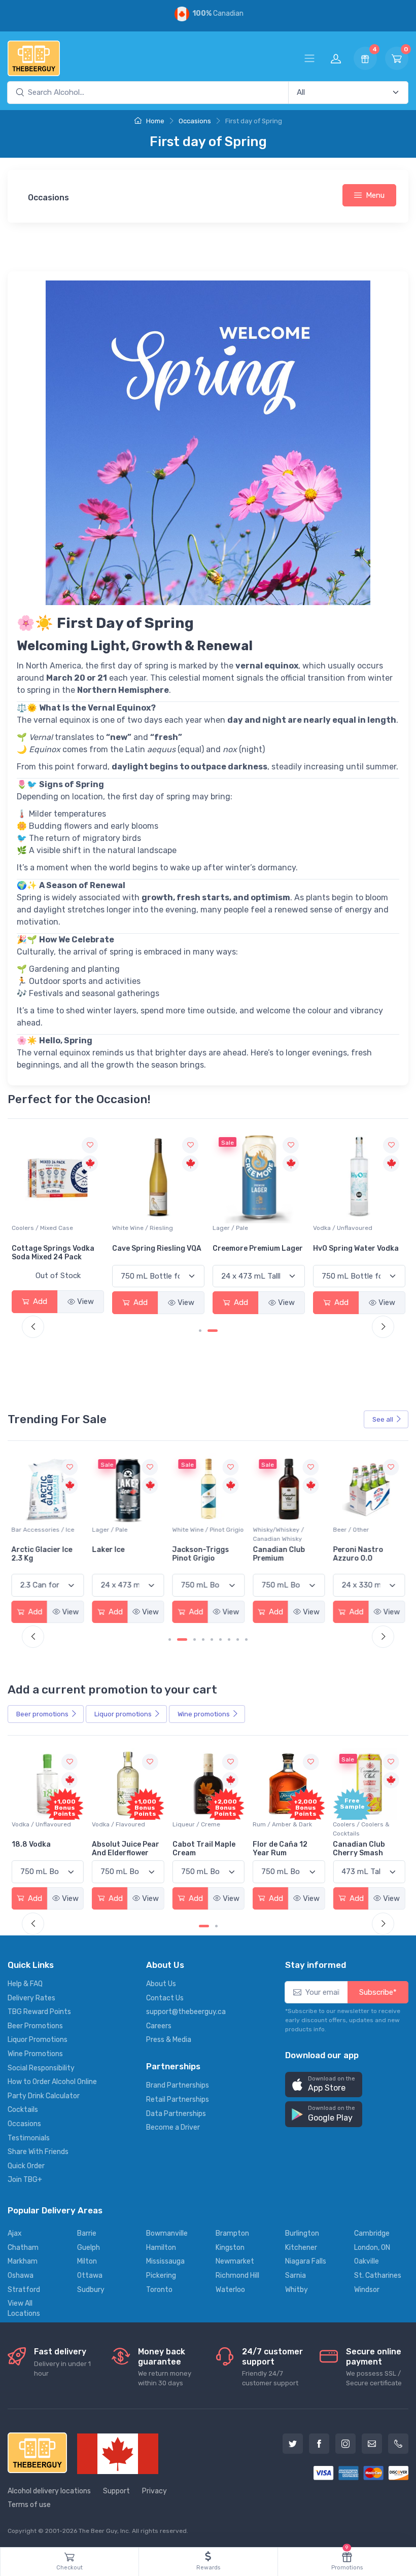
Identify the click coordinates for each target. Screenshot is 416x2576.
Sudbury (91, 2290)
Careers (159, 2026)
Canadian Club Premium (199, 1554)
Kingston (230, 2248)
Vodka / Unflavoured (242, 1228)
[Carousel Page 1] (170, 1639)
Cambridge (372, 2233)
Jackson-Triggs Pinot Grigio (120, 1554)
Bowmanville (167, 2233)
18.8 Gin (347, 1844)
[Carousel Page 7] (229, 1639)
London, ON (372, 2248)
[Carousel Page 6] (220, 1639)
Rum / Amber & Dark (202, 1824)
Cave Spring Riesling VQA (56, 1248)
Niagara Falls (306, 2261)
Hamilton (161, 2248)
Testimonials (29, 2138)
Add (39, 1302)
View (85, 1302)
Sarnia (296, 2275)
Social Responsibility (41, 2068)
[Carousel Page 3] (195, 1639)
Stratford (24, 2290)
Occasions (195, 121)
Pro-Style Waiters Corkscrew (365, 1554)
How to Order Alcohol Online (52, 2082)
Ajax (15, 2233)
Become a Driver (173, 2127)
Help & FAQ (25, 1984)
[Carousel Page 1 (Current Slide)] (204, 1331)
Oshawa (21, 2275)
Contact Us (165, 1998)
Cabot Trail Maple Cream (123, 1849)
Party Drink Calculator (44, 2096)
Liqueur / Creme (116, 1824)
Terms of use (29, 2505)
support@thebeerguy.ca (186, 2012)
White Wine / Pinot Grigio (128, 1530)
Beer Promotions (35, 2026)
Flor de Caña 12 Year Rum (200, 1849)
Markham (23, 2261)
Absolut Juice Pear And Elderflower (45, 1849)
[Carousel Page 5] (212, 1639)
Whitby (297, 2290)
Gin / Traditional (356, 1824)
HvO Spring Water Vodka (255, 1248)
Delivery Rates (31, 1998)
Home (154, 121)
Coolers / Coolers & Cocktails (281, 1829)
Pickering (161, 2275)
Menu (375, 195)
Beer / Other (271, 1530)
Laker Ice (28, 1550)
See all (383, 1419)
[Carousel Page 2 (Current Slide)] (182, 1639)
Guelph (89, 2248)
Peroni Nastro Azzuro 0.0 (278, 1554)
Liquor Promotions (38, 2040)
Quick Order (26, 2166)
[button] (324, 2085)
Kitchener (301, 2248)
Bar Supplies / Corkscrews (353, 1534)
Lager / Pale (130, 1228)
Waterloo (230, 2290)
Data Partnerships (176, 2114)
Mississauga (165, 2261)
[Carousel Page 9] (246, 1639)
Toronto (159, 2290)
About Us (161, 1984)
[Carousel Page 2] (216, 1331)
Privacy (154, 2491)
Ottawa (90, 2275)
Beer (42, 1714)
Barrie (87, 2233)
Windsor (367, 2290)
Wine (204, 1714)
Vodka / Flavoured (38, 1824)
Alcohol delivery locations (49, 2491)
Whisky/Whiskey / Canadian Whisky (353, 1232)
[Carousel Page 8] (238, 1639)
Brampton (232, 2233)
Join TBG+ (25, 2180)
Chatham (23, 2248)
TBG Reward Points (39, 2012)
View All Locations (24, 2308)
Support (116, 2491)
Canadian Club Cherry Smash (279, 1849)
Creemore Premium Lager (157, 1248)
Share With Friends (38, 2152)
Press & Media (169, 2040)
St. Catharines (378, 2275)
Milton (87, 2261)
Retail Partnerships (178, 2099)
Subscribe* (378, 1992)
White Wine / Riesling (42, 1228)
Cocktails (23, 2110)
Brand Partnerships (178, 2085)
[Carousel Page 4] (203, 1639)
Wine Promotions (35, 2054)
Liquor (123, 1714)
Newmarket (235, 2261)
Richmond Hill (237, 2275)
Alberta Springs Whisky (354, 1248)
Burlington (302, 2233)
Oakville (367, 2261)
